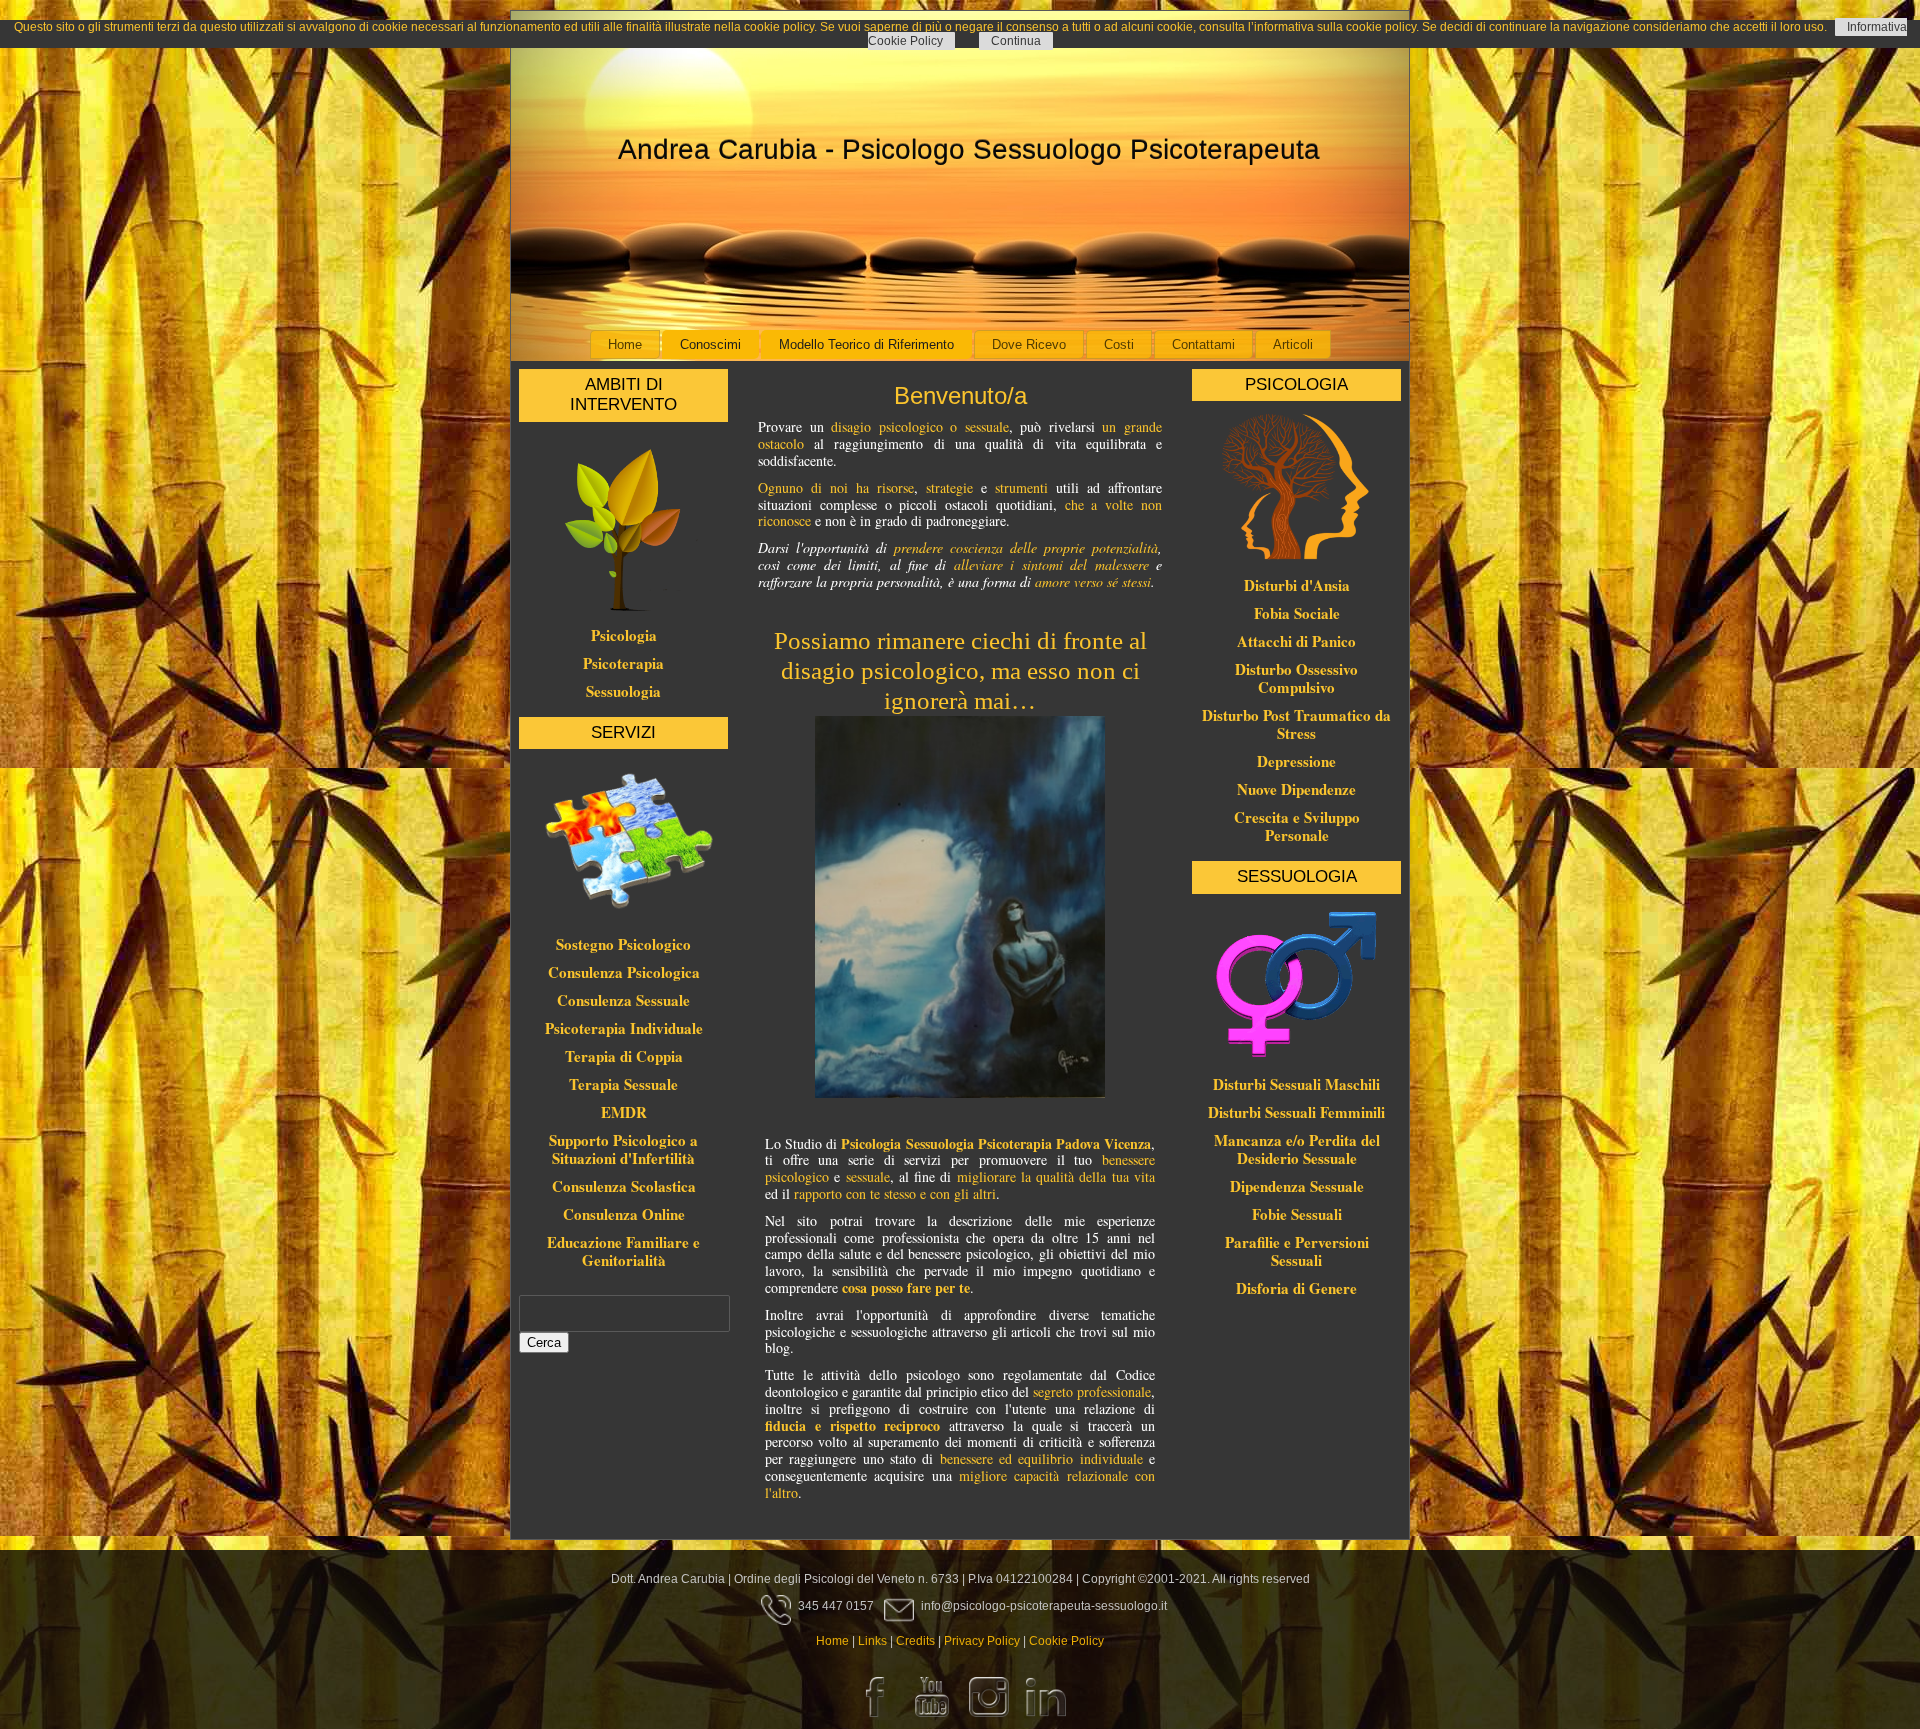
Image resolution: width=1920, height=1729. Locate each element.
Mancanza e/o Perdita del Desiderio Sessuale (1297, 1149)
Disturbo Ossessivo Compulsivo (1296, 678)
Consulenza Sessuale (623, 1000)
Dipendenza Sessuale (1297, 1186)
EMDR (624, 1112)
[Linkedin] (1046, 1720)
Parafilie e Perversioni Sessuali (1297, 1251)
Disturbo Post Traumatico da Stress (1296, 724)
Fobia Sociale (1297, 613)
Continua (1016, 41)
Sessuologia (623, 691)
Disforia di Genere (1296, 1288)
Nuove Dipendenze (1296, 789)
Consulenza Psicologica (624, 972)
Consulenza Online (624, 1214)
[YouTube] (932, 1720)
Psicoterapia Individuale (624, 1028)
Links (872, 1641)
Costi (1119, 344)
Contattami (1203, 344)
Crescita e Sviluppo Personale (1297, 826)
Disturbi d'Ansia (1297, 585)
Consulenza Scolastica (624, 1186)
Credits (915, 1641)
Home (625, 344)
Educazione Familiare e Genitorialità (623, 1251)
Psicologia (624, 635)
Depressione (1296, 761)
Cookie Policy (1066, 1641)
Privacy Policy (982, 1641)
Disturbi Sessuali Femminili (1296, 1112)
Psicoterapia (623, 663)
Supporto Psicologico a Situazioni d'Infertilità (623, 1149)
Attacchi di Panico (1296, 641)
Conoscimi (710, 344)
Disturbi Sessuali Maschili (1296, 1084)
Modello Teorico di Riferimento (866, 344)
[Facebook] (875, 1720)
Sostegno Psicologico (623, 944)
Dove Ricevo (1029, 344)
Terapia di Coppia (624, 1056)
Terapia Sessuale (623, 1084)
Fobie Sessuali (1297, 1214)
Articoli (1293, 344)
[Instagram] (989, 1720)
